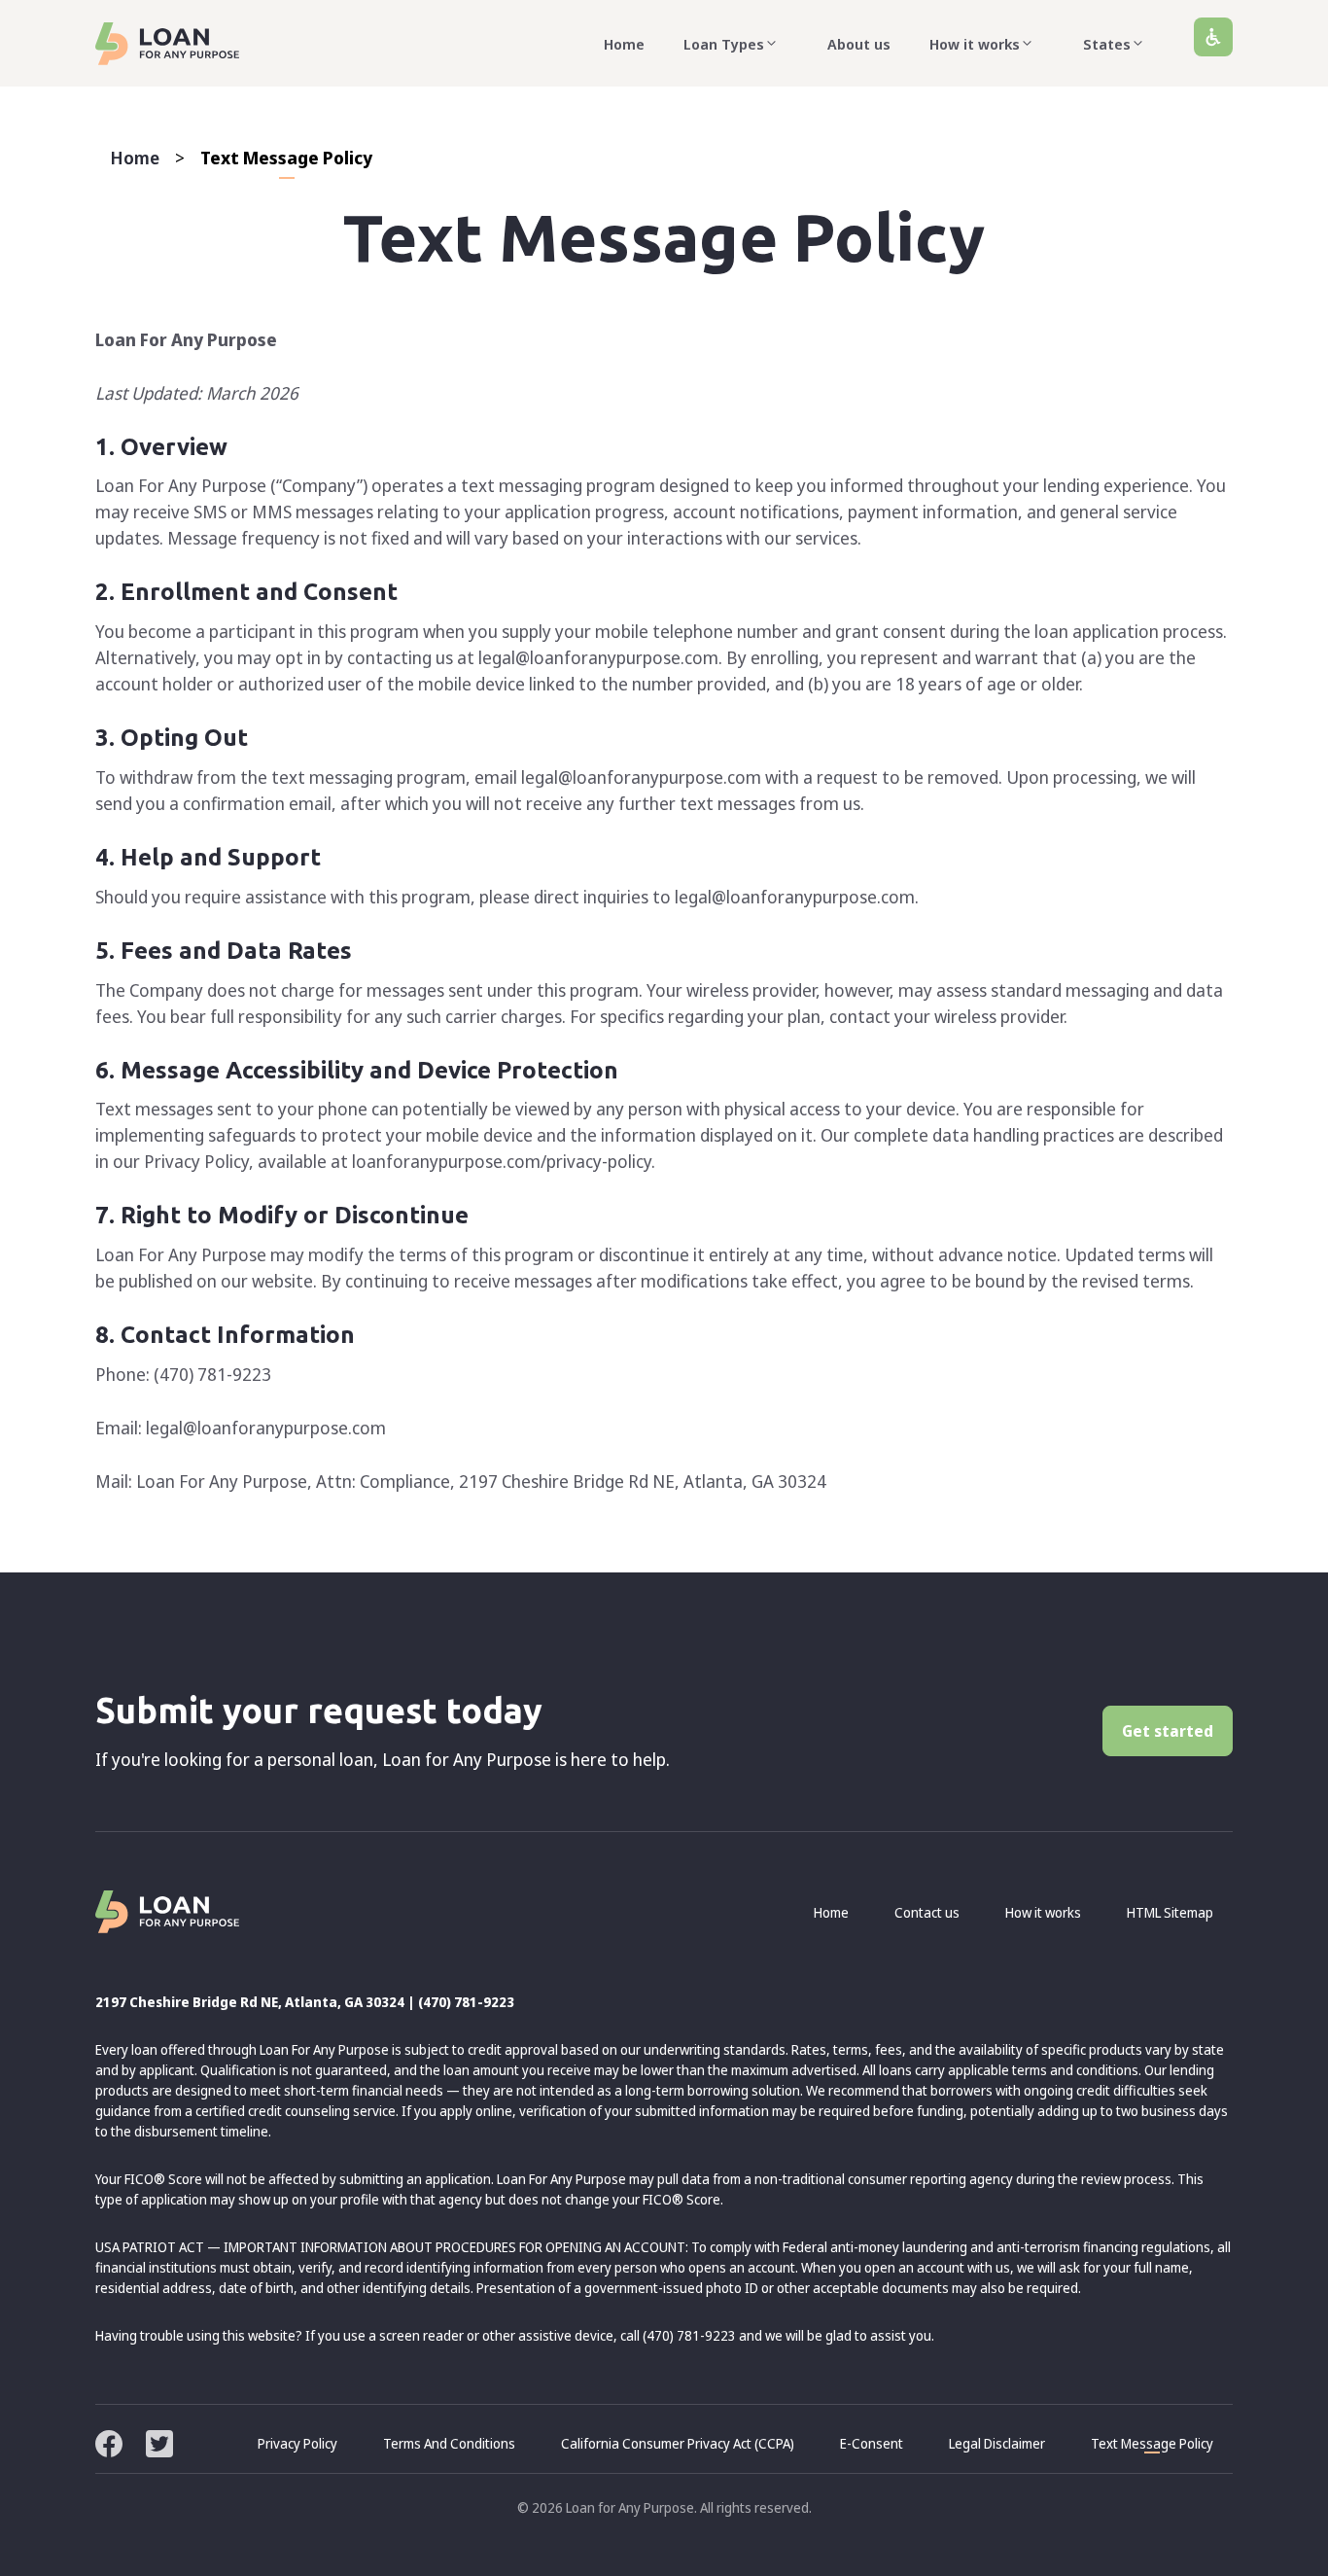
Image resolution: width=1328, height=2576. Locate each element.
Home (624, 44)
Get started (1168, 1731)
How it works (975, 44)
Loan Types (724, 44)
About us (859, 44)
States (1107, 44)
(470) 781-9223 (466, 2002)
